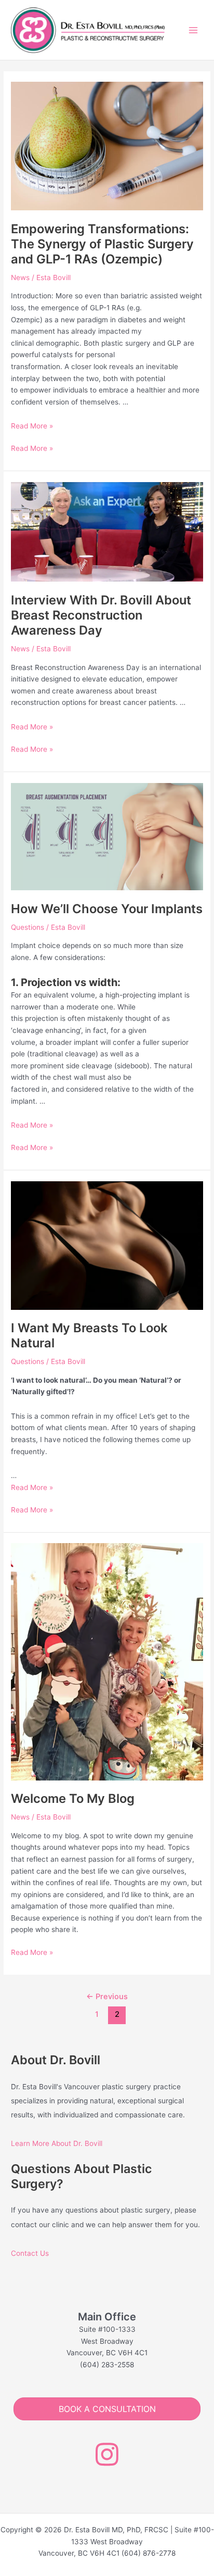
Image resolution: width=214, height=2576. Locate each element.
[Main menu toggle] (193, 30)
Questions (28, 927)
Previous (107, 1997)
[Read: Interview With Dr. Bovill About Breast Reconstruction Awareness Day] (107, 531)
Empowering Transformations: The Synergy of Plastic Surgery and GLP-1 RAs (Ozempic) (102, 244)
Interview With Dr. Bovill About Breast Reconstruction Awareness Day (101, 615)
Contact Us (30, 2253)
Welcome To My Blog (73, 1798)
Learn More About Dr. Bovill (57, 2143)
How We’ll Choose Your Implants (107, 909)
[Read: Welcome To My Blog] (107, 1661)
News (20, 277)
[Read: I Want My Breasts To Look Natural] (107, 1245)
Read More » (32, 426)
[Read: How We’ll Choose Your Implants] (107, 836)
